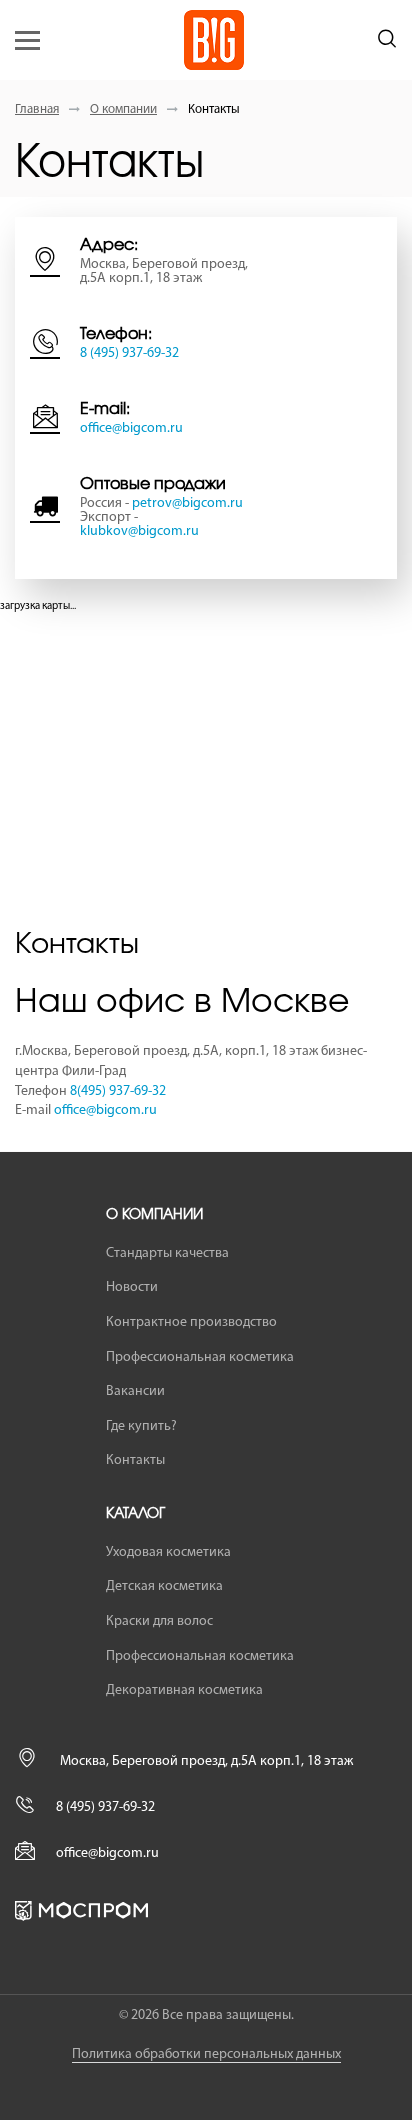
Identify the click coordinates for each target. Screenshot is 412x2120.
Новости (132, 1287)
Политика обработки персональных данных (206, 2054)
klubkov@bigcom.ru (139, 531)
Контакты (135, 1460)
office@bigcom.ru (131, 428)
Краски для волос (159, 1621)
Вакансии (135, 1391)
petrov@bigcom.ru (187, 503)
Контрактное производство (191, 1322)
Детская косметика (164, 1586)
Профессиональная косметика (200, 1357)
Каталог (135, 1514)
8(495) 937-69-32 (118, 1091)
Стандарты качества (167, 1253)
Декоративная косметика (184, 1690)
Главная (37, 109)
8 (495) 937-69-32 (129, 353)
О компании (123, 109)
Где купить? (141, 1426)
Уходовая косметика (168, 1552)
